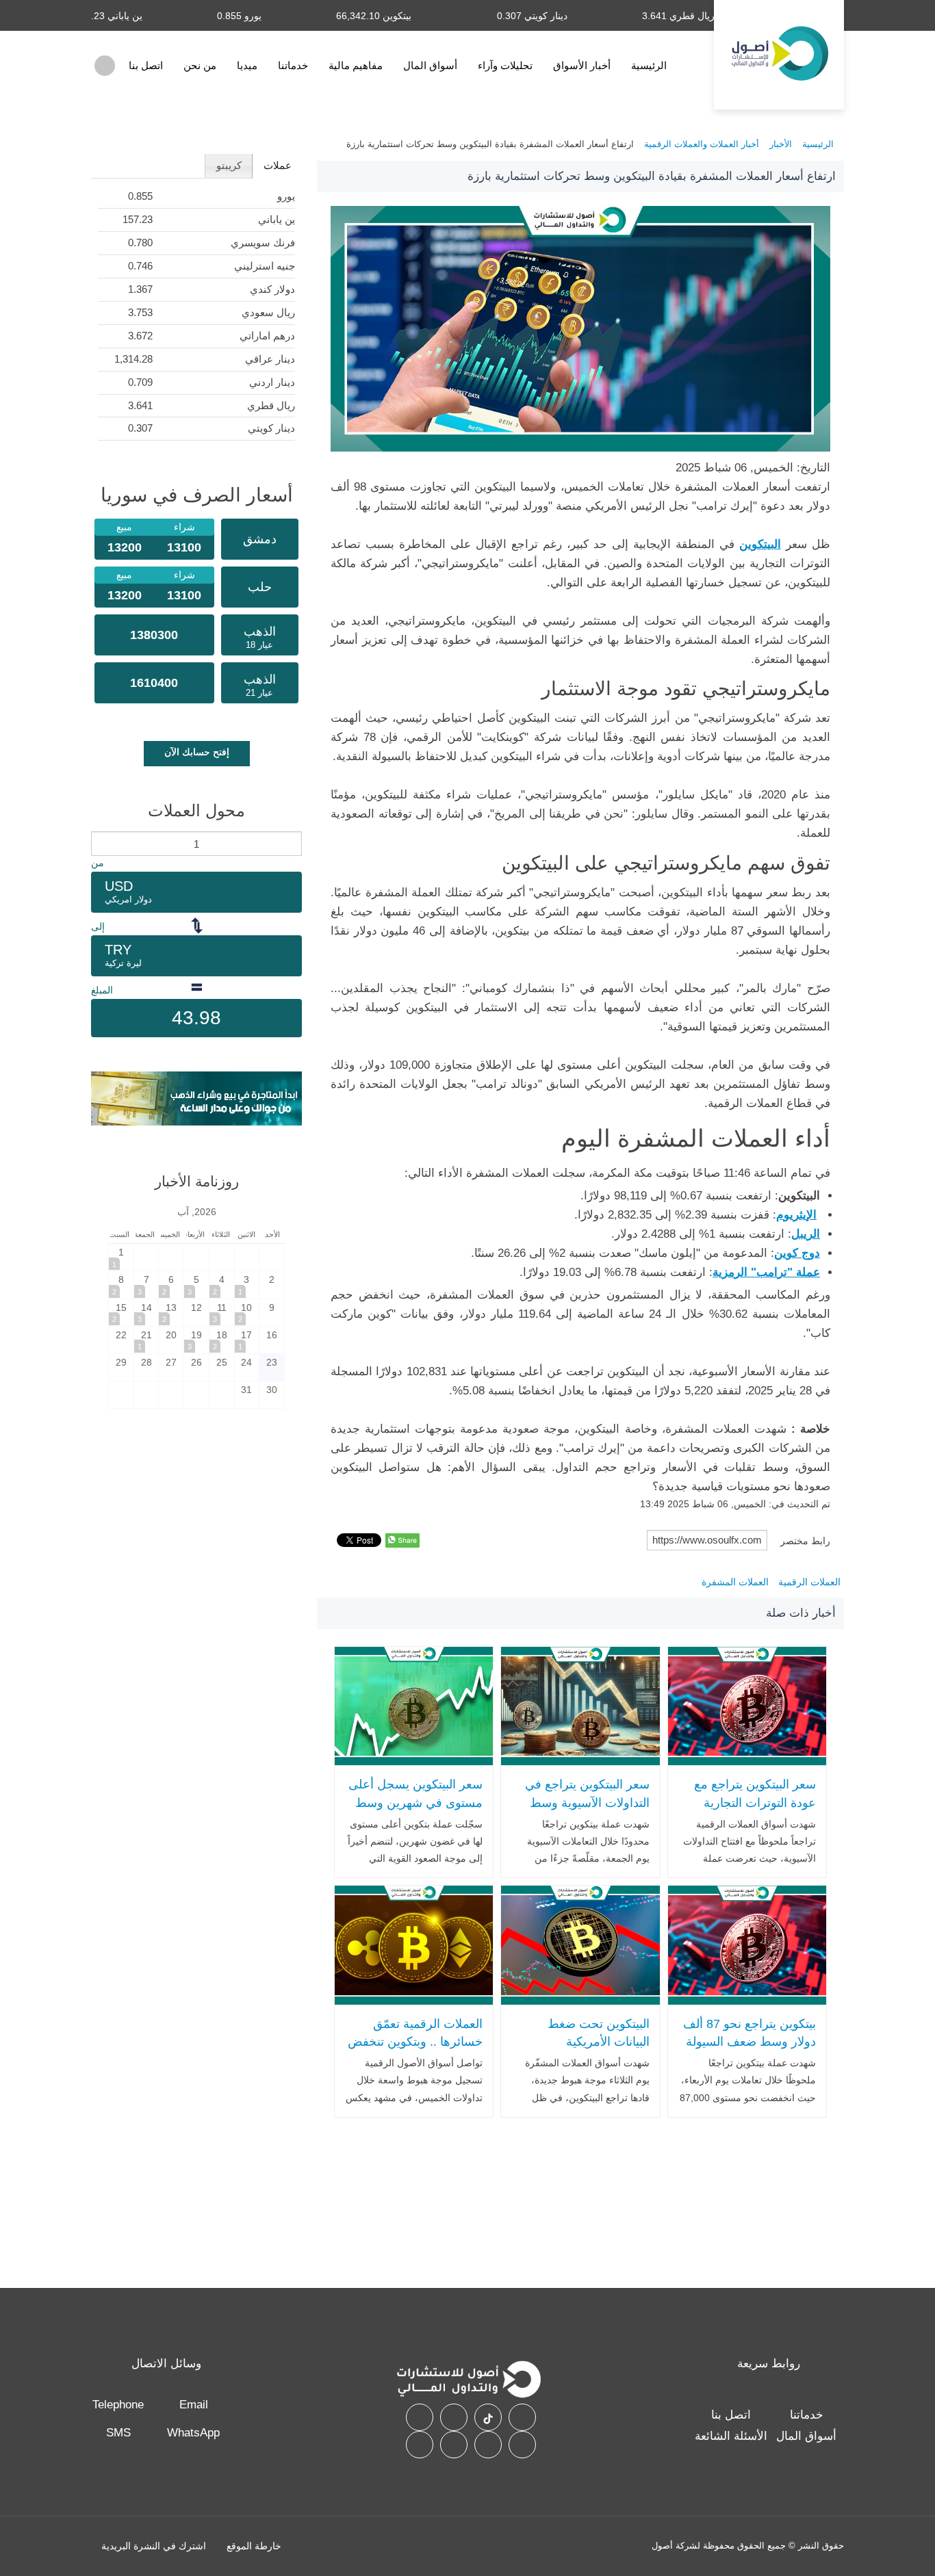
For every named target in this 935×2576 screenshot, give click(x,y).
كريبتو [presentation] (229, 165)
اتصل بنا (146, 65)
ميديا (247, 65)
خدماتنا (293, 65)
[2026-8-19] (196, 1340)
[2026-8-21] (146, 1340)
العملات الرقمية (809, 1582)
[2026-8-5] (196, 1285)
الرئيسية (649, 65)
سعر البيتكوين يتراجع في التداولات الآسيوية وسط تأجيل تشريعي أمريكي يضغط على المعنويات (587, 1812)
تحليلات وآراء (505, 65)
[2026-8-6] (171, 1285)
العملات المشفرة (735, 1582)
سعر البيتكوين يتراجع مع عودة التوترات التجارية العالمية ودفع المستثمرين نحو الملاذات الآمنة (753, 1812)
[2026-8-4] (222, 1285)
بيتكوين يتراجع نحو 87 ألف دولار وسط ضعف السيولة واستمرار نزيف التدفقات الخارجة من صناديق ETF (750, 2051)
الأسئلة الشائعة (731, 2436)
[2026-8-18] (222, 1340)
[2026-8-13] (171, 1313)
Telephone (118, 2405)
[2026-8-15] (121, 1313)
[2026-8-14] (146, 1313)
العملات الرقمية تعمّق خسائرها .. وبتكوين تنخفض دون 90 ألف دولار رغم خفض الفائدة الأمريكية (415, 2051)
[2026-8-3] (247, 1285)
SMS (118, 2433)
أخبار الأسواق (582, 65)
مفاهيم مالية (356, 65)
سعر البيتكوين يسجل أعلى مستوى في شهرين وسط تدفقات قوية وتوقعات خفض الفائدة (415, 1812)
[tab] (277, 166)
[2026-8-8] (121, 1285)
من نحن (200, 65)
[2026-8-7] (146, 1285)
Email (194, 2405)
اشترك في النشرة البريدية (154, 2546)
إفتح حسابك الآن (197, 752)
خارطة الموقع (254, 2546)
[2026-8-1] (121, 1257)
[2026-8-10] (247, 1313)
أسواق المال (430, 65)
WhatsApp (193, 2433)
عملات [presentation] (278, 165)
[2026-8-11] (222, 1313)
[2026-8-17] (247, 1340)
